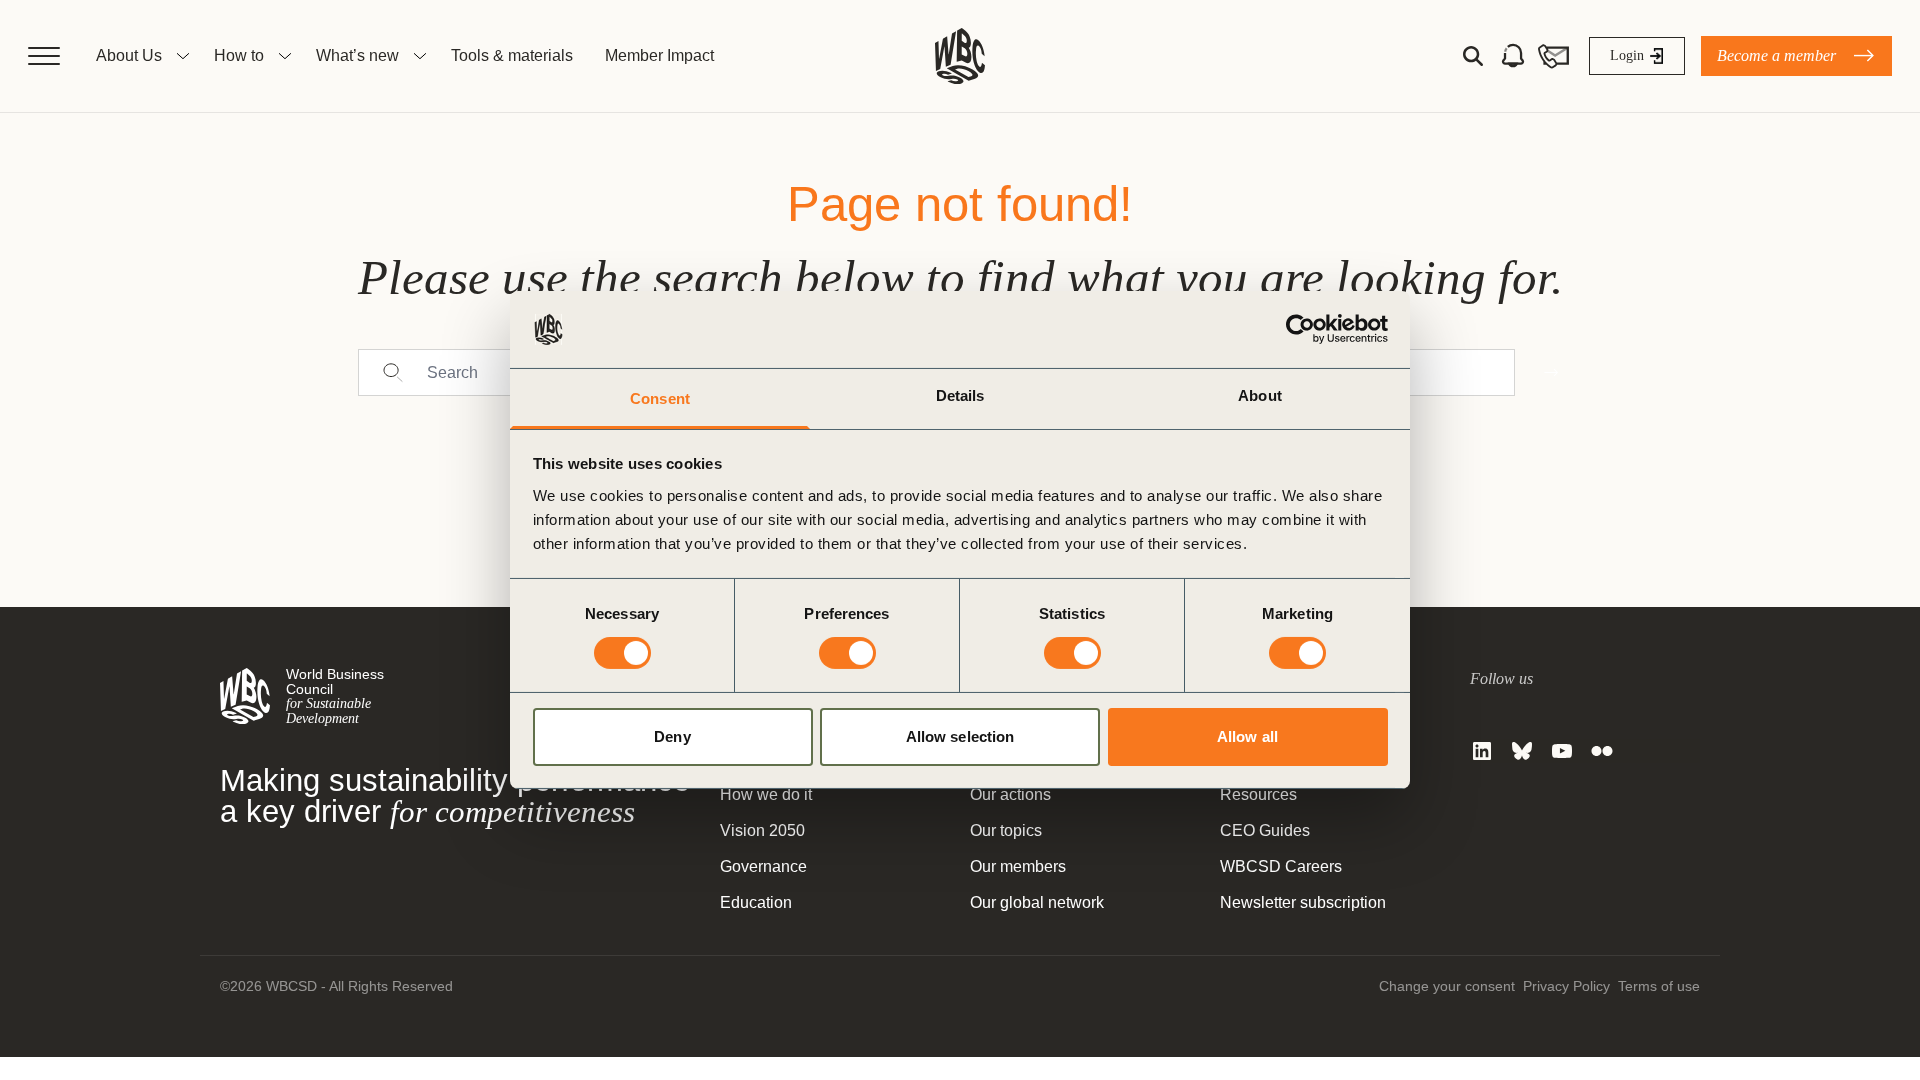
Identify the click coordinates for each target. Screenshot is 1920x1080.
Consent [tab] (660, 398)
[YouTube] (1562, 751)
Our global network (1037, 902)
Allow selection (960, 736)
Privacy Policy (1566, 986)
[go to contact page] (1553, 56)
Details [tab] (960, 395)
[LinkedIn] (1482, 751)
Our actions (1010, 794)
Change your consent (1447, 986)
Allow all (1247, 736)
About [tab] (1260, 395)
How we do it (766, 794)
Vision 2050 (762, 830)
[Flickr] (1602, 751)
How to (239, 55)
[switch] (847, 653)
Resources (1258, 794)
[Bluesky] (1522, 751)
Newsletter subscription (1303, 902)
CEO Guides (1265, 830)
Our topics (1006, 830)
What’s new (357, 55)
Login (1627, 55)
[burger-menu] (44, 56)
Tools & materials (512, 55)
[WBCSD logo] (960, 56)
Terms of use (1659, 986)
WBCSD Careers (1281, 866)
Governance (763, 866)
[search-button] (1473, 56)
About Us (129, 55)
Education (756, 902)
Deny (672, 736)
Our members (1018, 866)
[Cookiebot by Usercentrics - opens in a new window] (1300, 329)
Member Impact (659, 55)
